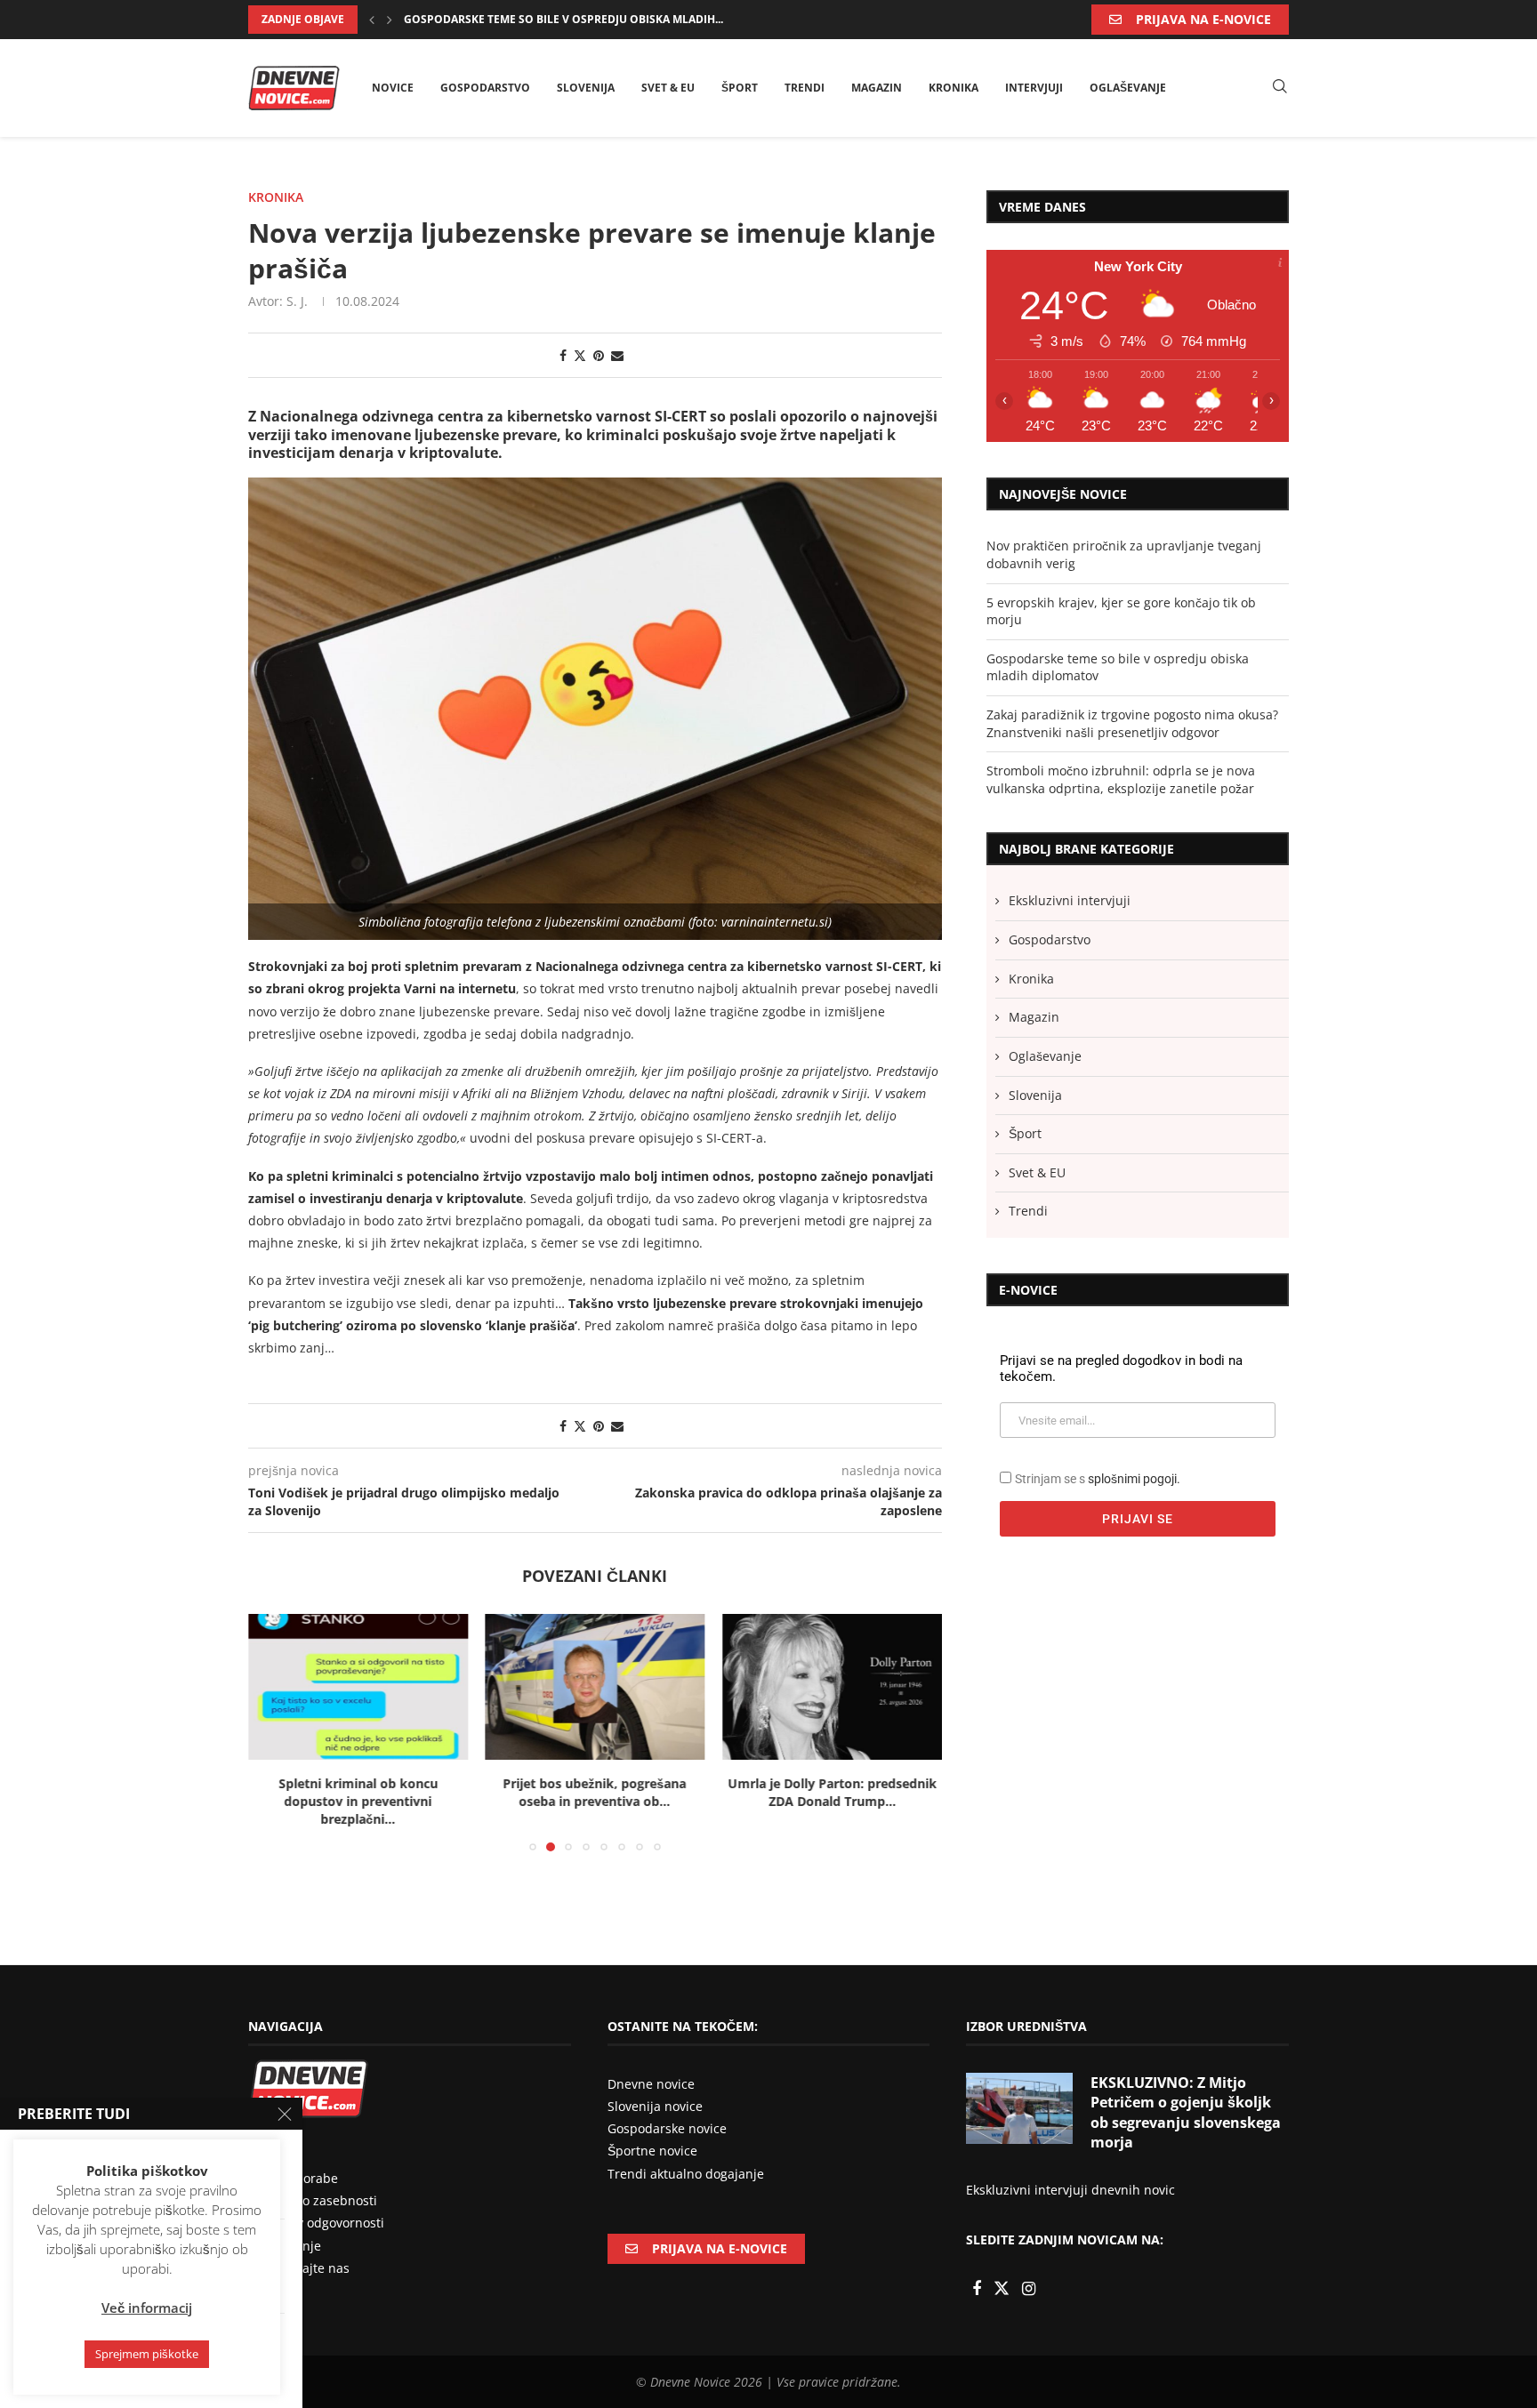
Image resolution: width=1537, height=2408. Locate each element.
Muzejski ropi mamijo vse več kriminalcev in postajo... (832, 1792)
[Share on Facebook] (563, 355)
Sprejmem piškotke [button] (147, 2354)
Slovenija (586, 88)
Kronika (954, 88)
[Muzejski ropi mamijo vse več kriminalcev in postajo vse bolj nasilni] (832, 1687)
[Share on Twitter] (580, 355)
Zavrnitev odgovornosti (316, 2205)
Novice (393, 88)
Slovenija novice (655, 2088)
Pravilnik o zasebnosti (313, 2183)
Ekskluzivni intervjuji (1070, 900)
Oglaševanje (1128, 88)
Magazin (877, 88)
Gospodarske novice (667, 2111)
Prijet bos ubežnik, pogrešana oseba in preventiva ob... (358, 1792)
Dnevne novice (651, 2066)
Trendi (805, 88)
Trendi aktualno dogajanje (686, 2156)
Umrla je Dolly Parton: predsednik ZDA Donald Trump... (595, 1792)
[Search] (1280, 88)
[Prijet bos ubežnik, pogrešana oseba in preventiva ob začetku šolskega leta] (358, 1687)
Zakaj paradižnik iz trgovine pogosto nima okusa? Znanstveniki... (602, 19)
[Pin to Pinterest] (599, 355)
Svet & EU (668, 88)
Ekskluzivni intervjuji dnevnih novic (1070, 2172)
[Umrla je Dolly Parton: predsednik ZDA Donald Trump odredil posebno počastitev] (595, 1687)
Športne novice (652, 2133)
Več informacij (147, 2308)
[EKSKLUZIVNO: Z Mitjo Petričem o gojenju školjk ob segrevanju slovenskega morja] (1019, 2091)
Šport (740, 88)
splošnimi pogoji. (1134, 1479)
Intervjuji (1034, 88)
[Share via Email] (617, 355)
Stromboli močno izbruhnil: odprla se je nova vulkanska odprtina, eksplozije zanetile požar (1121, 779)
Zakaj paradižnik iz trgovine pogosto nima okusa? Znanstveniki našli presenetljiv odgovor (1132, 723)
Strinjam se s (1098, 1479)
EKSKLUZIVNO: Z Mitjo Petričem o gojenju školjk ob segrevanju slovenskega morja (1186, 2095)
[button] (372, 20)
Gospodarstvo (485, 88)
